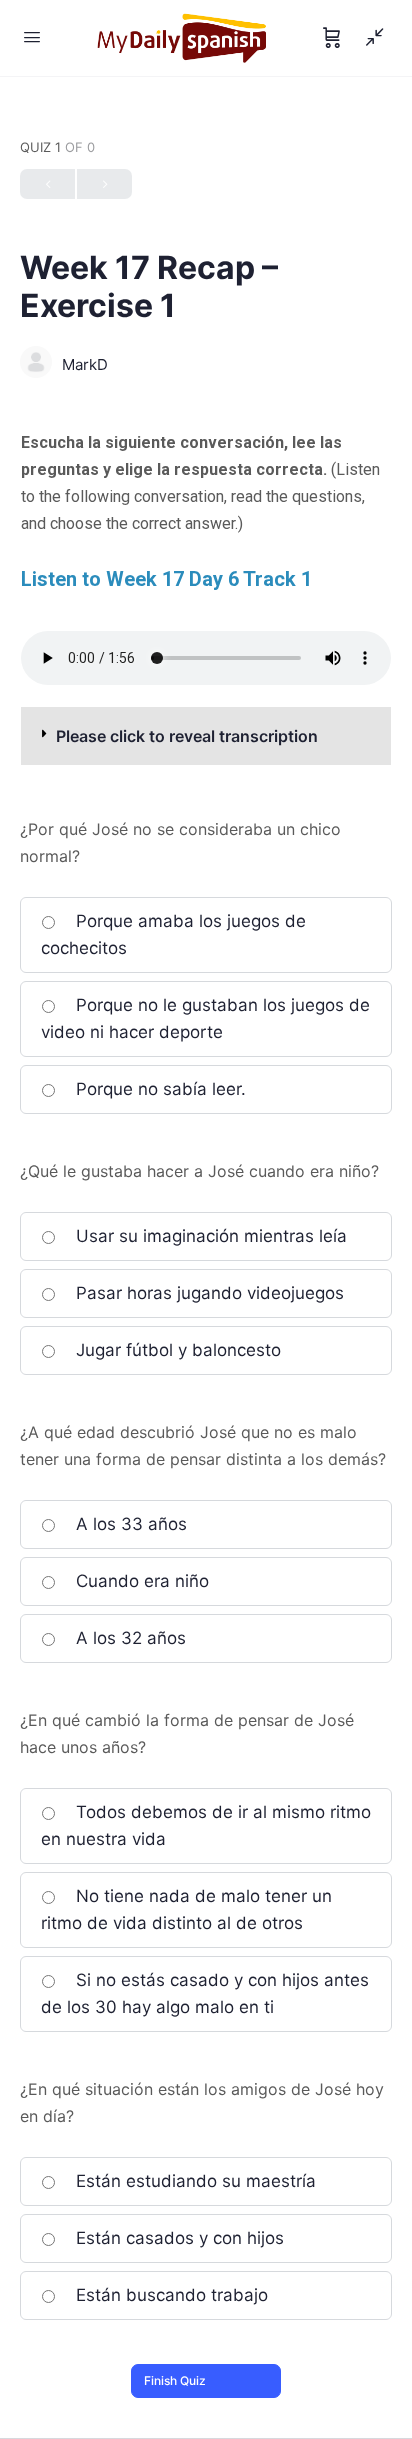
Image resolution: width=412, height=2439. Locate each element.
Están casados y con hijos (177, 2238)
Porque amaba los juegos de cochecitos (173, 934)
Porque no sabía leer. (158, 1089)
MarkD (85, 364)
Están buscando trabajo (169, 2295)
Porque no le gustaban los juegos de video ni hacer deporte (205, 1018)
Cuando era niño (140, 1581)
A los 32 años (128, 1638)
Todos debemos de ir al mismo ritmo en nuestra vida (206, 1825)
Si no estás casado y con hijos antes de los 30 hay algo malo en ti (205, 1993)
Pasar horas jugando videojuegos (207, 1293)
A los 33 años (129, 1524)
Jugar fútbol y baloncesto (176, 1350)
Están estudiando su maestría (193, 2181)
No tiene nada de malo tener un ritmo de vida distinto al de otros (186, 1909)
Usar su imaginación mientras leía (209, 1236)
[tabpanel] (206, 597)
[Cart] (332, 38)
